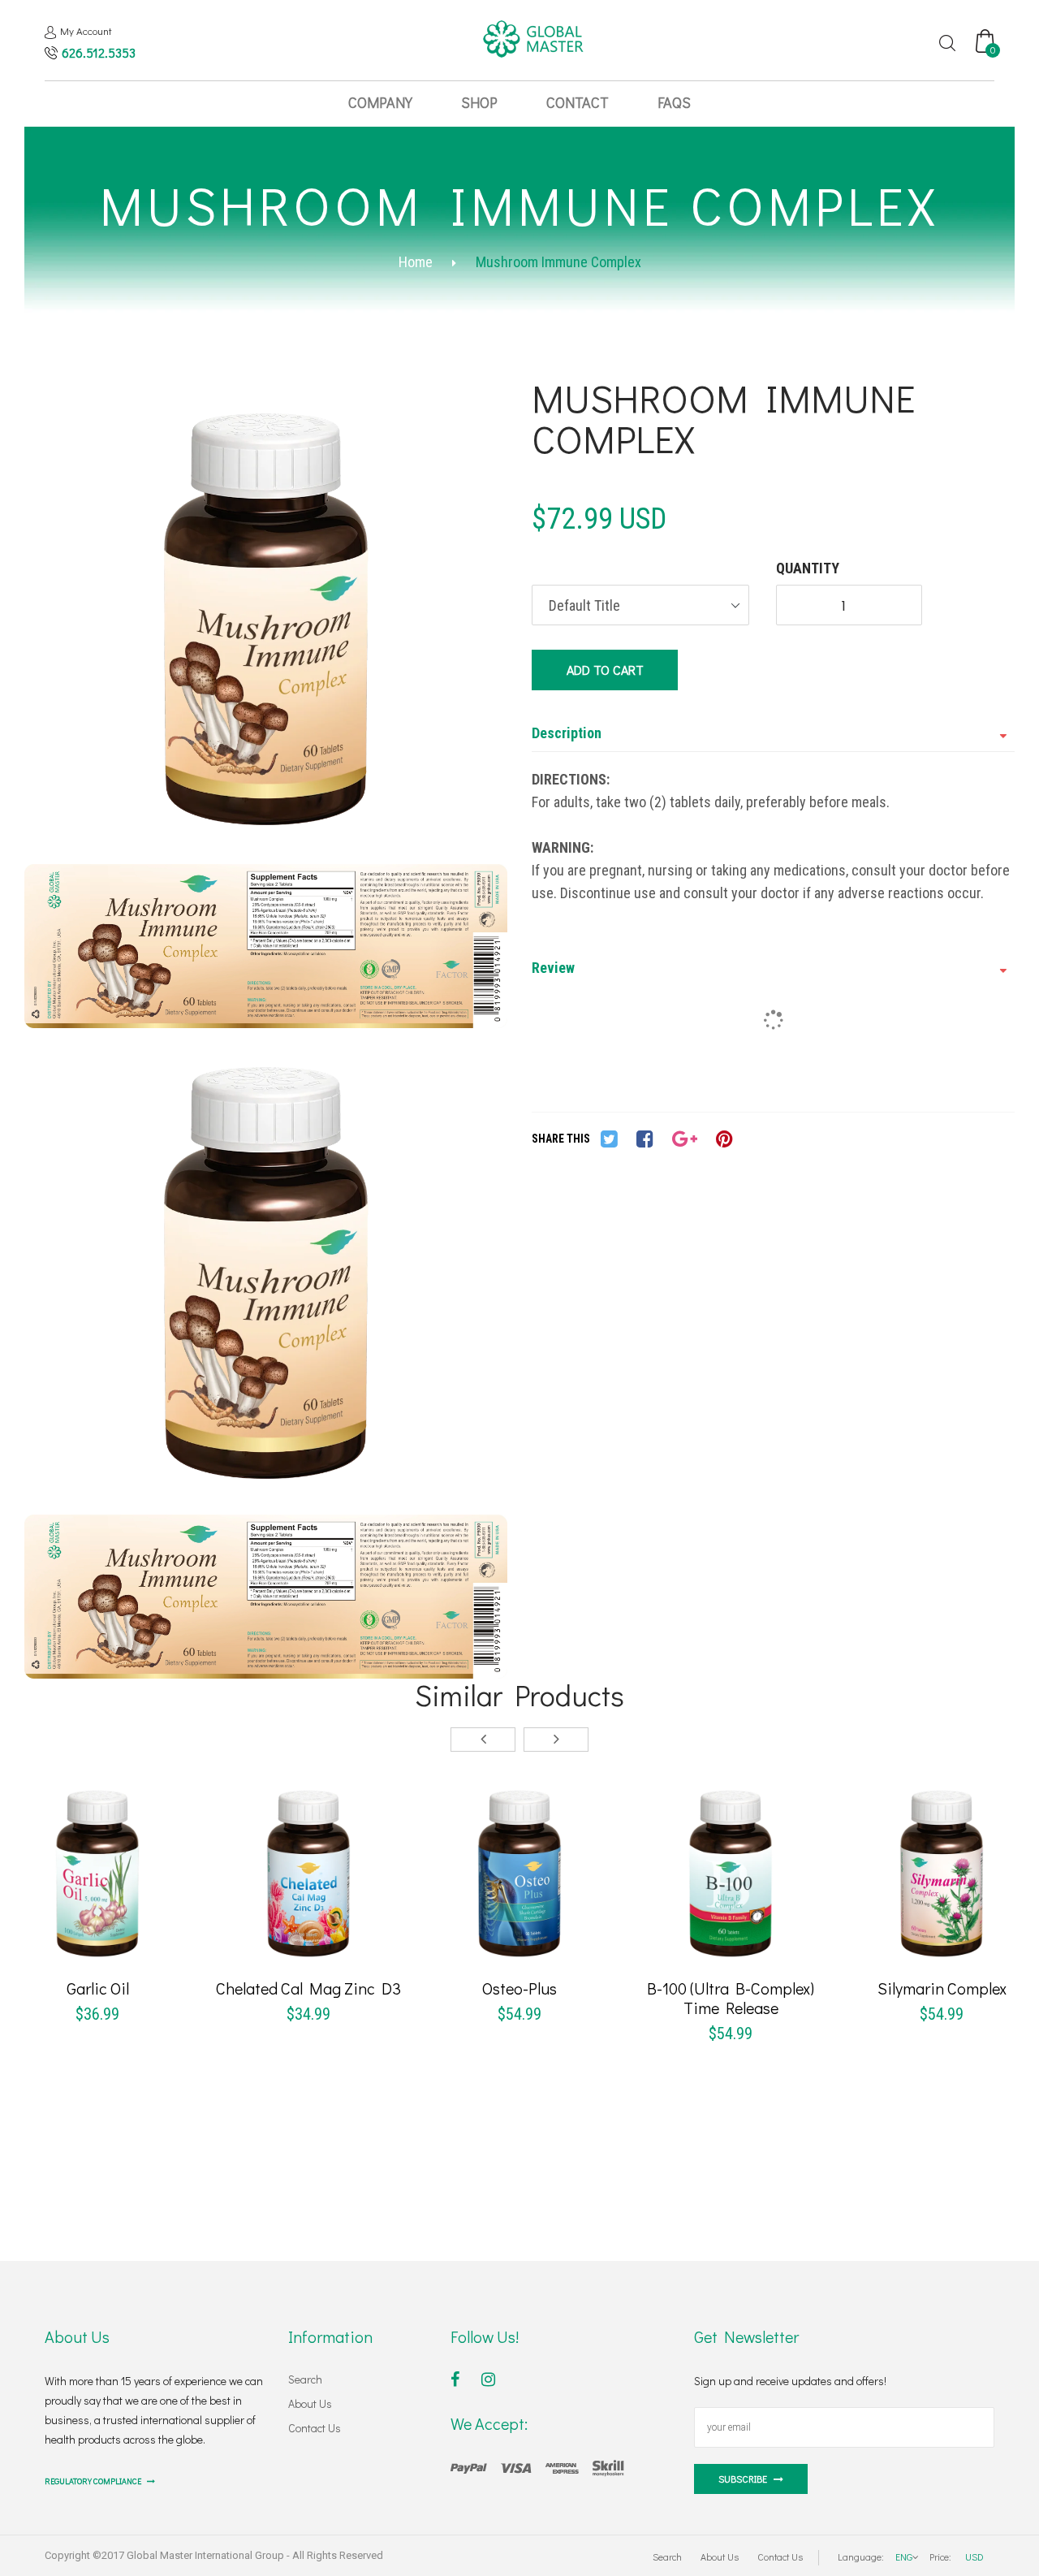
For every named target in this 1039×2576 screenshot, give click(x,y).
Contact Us (315, 2428)
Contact (578, 102)
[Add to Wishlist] (97, 1900)
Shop (479, 102)
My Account (86, 30)
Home (416, 262)
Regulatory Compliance (94, 2481)
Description (567, 733)
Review (553, 968)
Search (305, 2379)
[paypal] (537, 2466)
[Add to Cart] (38, 1900)
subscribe (743, 2479)
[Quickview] (157, 1900)
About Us (310, 2403)
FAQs (674, 102)
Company (380, 102)
